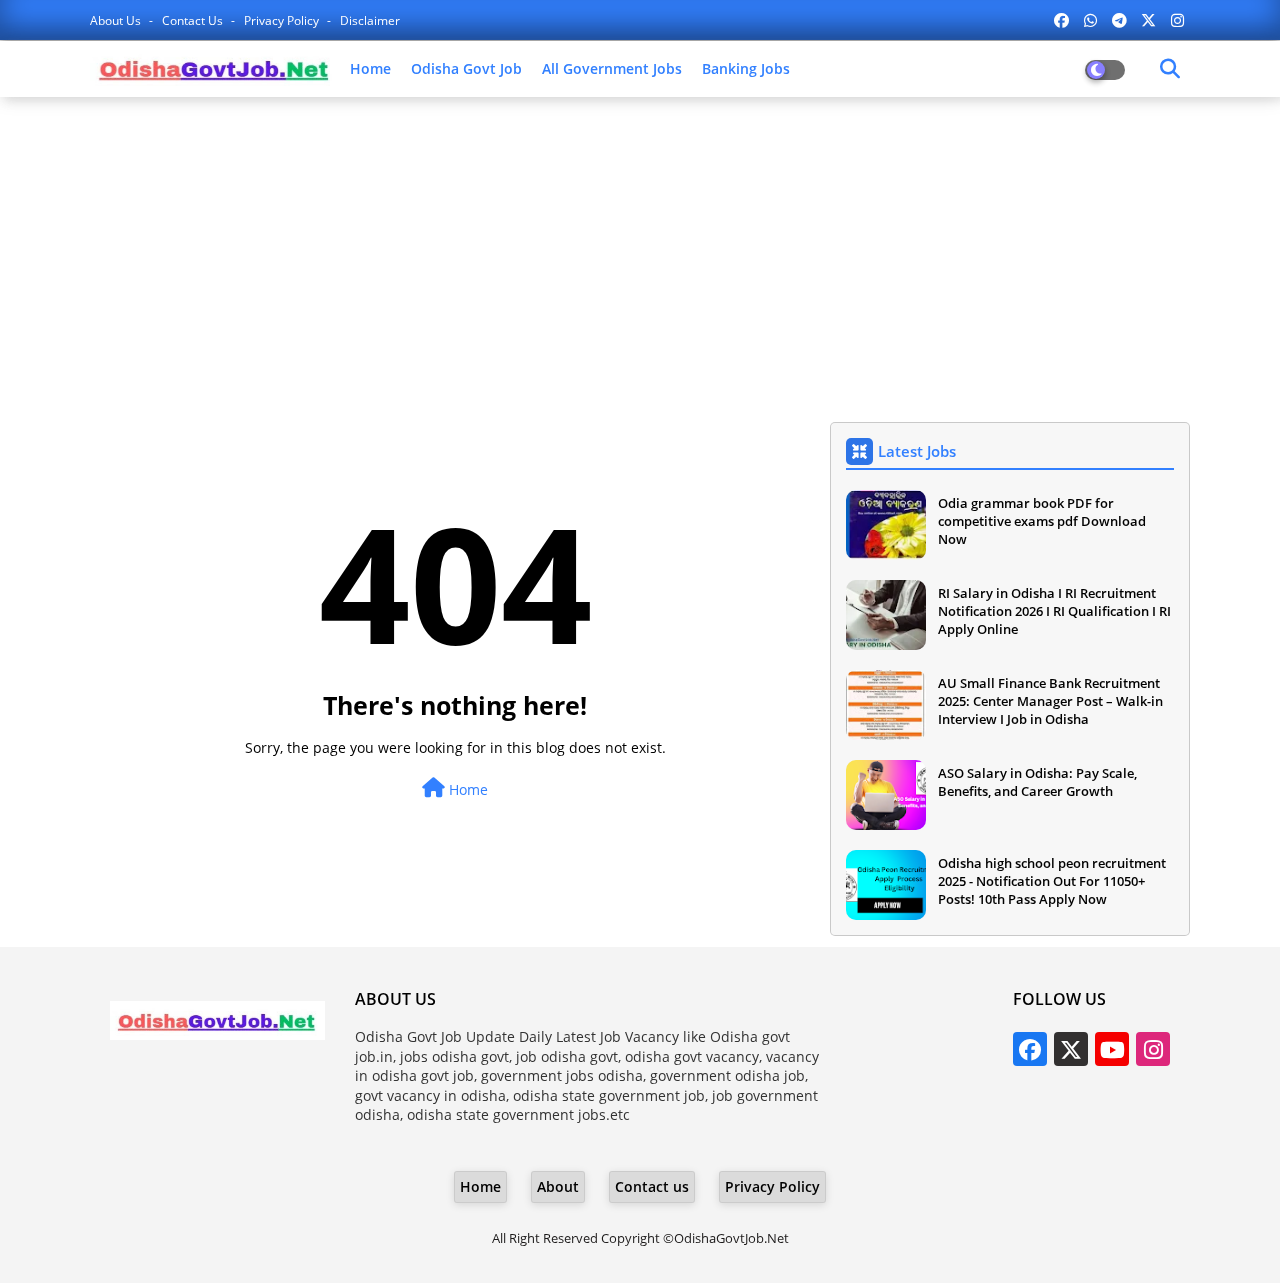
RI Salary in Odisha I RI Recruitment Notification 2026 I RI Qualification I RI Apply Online (1054, 611)
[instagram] (1177, 20)
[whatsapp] (1090, 20)
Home (370, 68)
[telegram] (1119, 20)
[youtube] (1112, 1049)
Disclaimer (370, 20)
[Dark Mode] (1170, 69)
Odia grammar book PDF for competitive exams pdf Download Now (1042, 521)
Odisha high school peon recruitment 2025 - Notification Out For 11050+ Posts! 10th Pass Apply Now (1052, 881)
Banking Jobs (746, 68)
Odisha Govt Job (466, 68)
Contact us (194, 20)
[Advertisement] (640, 257)
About (558, 1186)
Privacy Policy (283, 20)
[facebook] (1061, 20)
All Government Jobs (612, 68)
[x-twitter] (1148, 20)
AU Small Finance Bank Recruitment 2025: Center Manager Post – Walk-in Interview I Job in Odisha (1050, 701)
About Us (117, 20)
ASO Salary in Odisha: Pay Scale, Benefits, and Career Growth (1037, 782)
